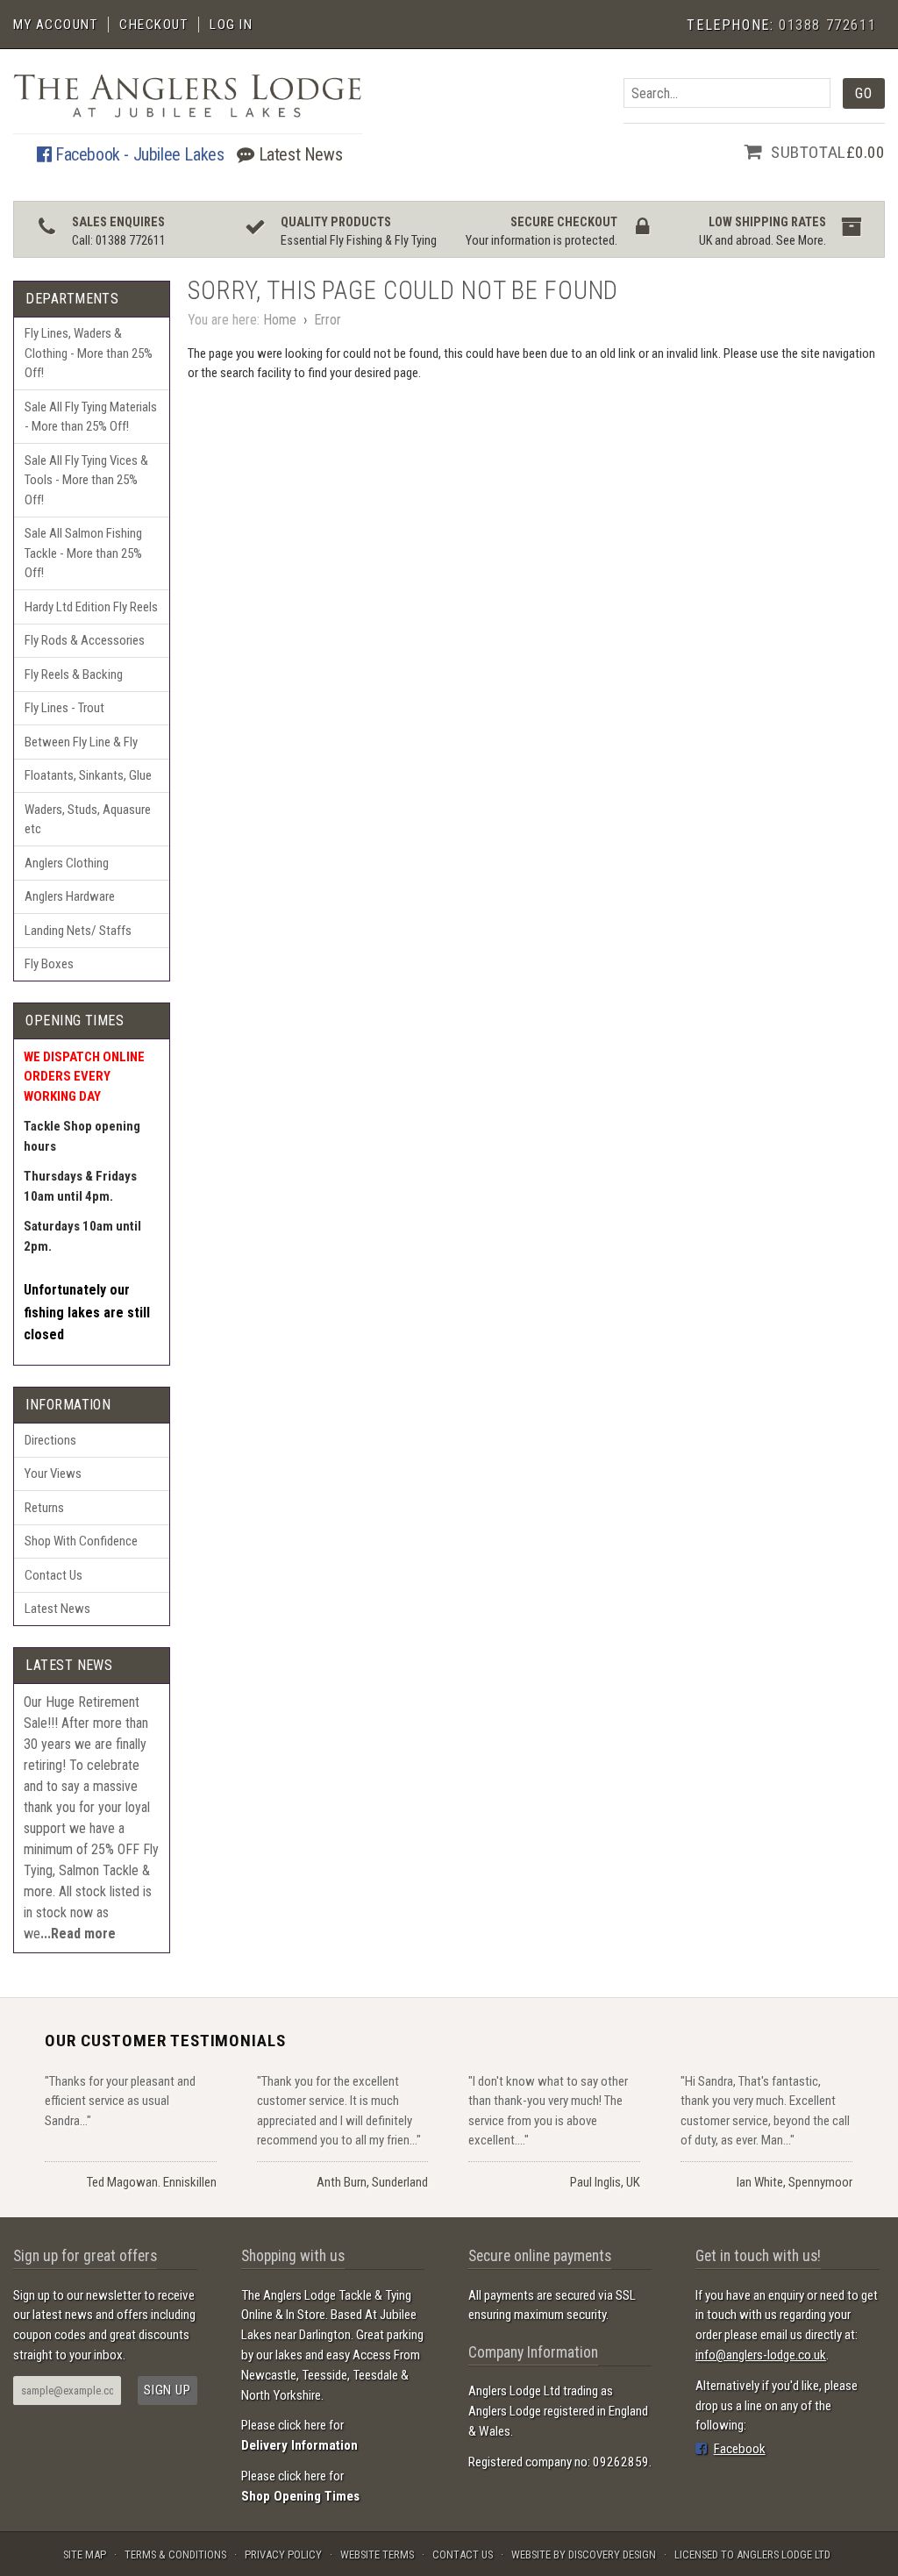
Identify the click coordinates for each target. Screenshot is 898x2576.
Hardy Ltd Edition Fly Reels (91, 607)
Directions (50, 1440)
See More (800, 241)
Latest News (298, 154)
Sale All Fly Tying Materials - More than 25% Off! (91, 417)
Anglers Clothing (67, 863)
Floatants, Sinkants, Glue (88, 775)
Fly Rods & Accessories (85, 640)
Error (328, 320)
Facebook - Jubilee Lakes (137, 154)
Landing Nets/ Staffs (78, 931)
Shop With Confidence (81, 1541)
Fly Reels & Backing (74, 674)
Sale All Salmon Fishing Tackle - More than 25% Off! (83, 553)
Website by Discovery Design (584, 2555)
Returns (44, 1508)
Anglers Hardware (70, 896)
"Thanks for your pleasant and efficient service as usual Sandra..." (120, 2101)
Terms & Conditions (175, 2555)
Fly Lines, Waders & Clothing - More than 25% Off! (89, 353)
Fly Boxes (49, 964)
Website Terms (377, 2555)
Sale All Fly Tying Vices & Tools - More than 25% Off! (86, 480)
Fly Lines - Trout (64, 708)
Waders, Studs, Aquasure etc (88, 820)
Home (280, 320)
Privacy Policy (283, 2555)
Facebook (740, 2449)
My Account (55, 25)
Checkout (153, 25)
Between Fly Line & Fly (81, 742)
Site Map (85, 2555)
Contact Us (53, 1575)
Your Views (53, 1474)
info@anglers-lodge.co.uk (761, 2355)
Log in (231, 25)
